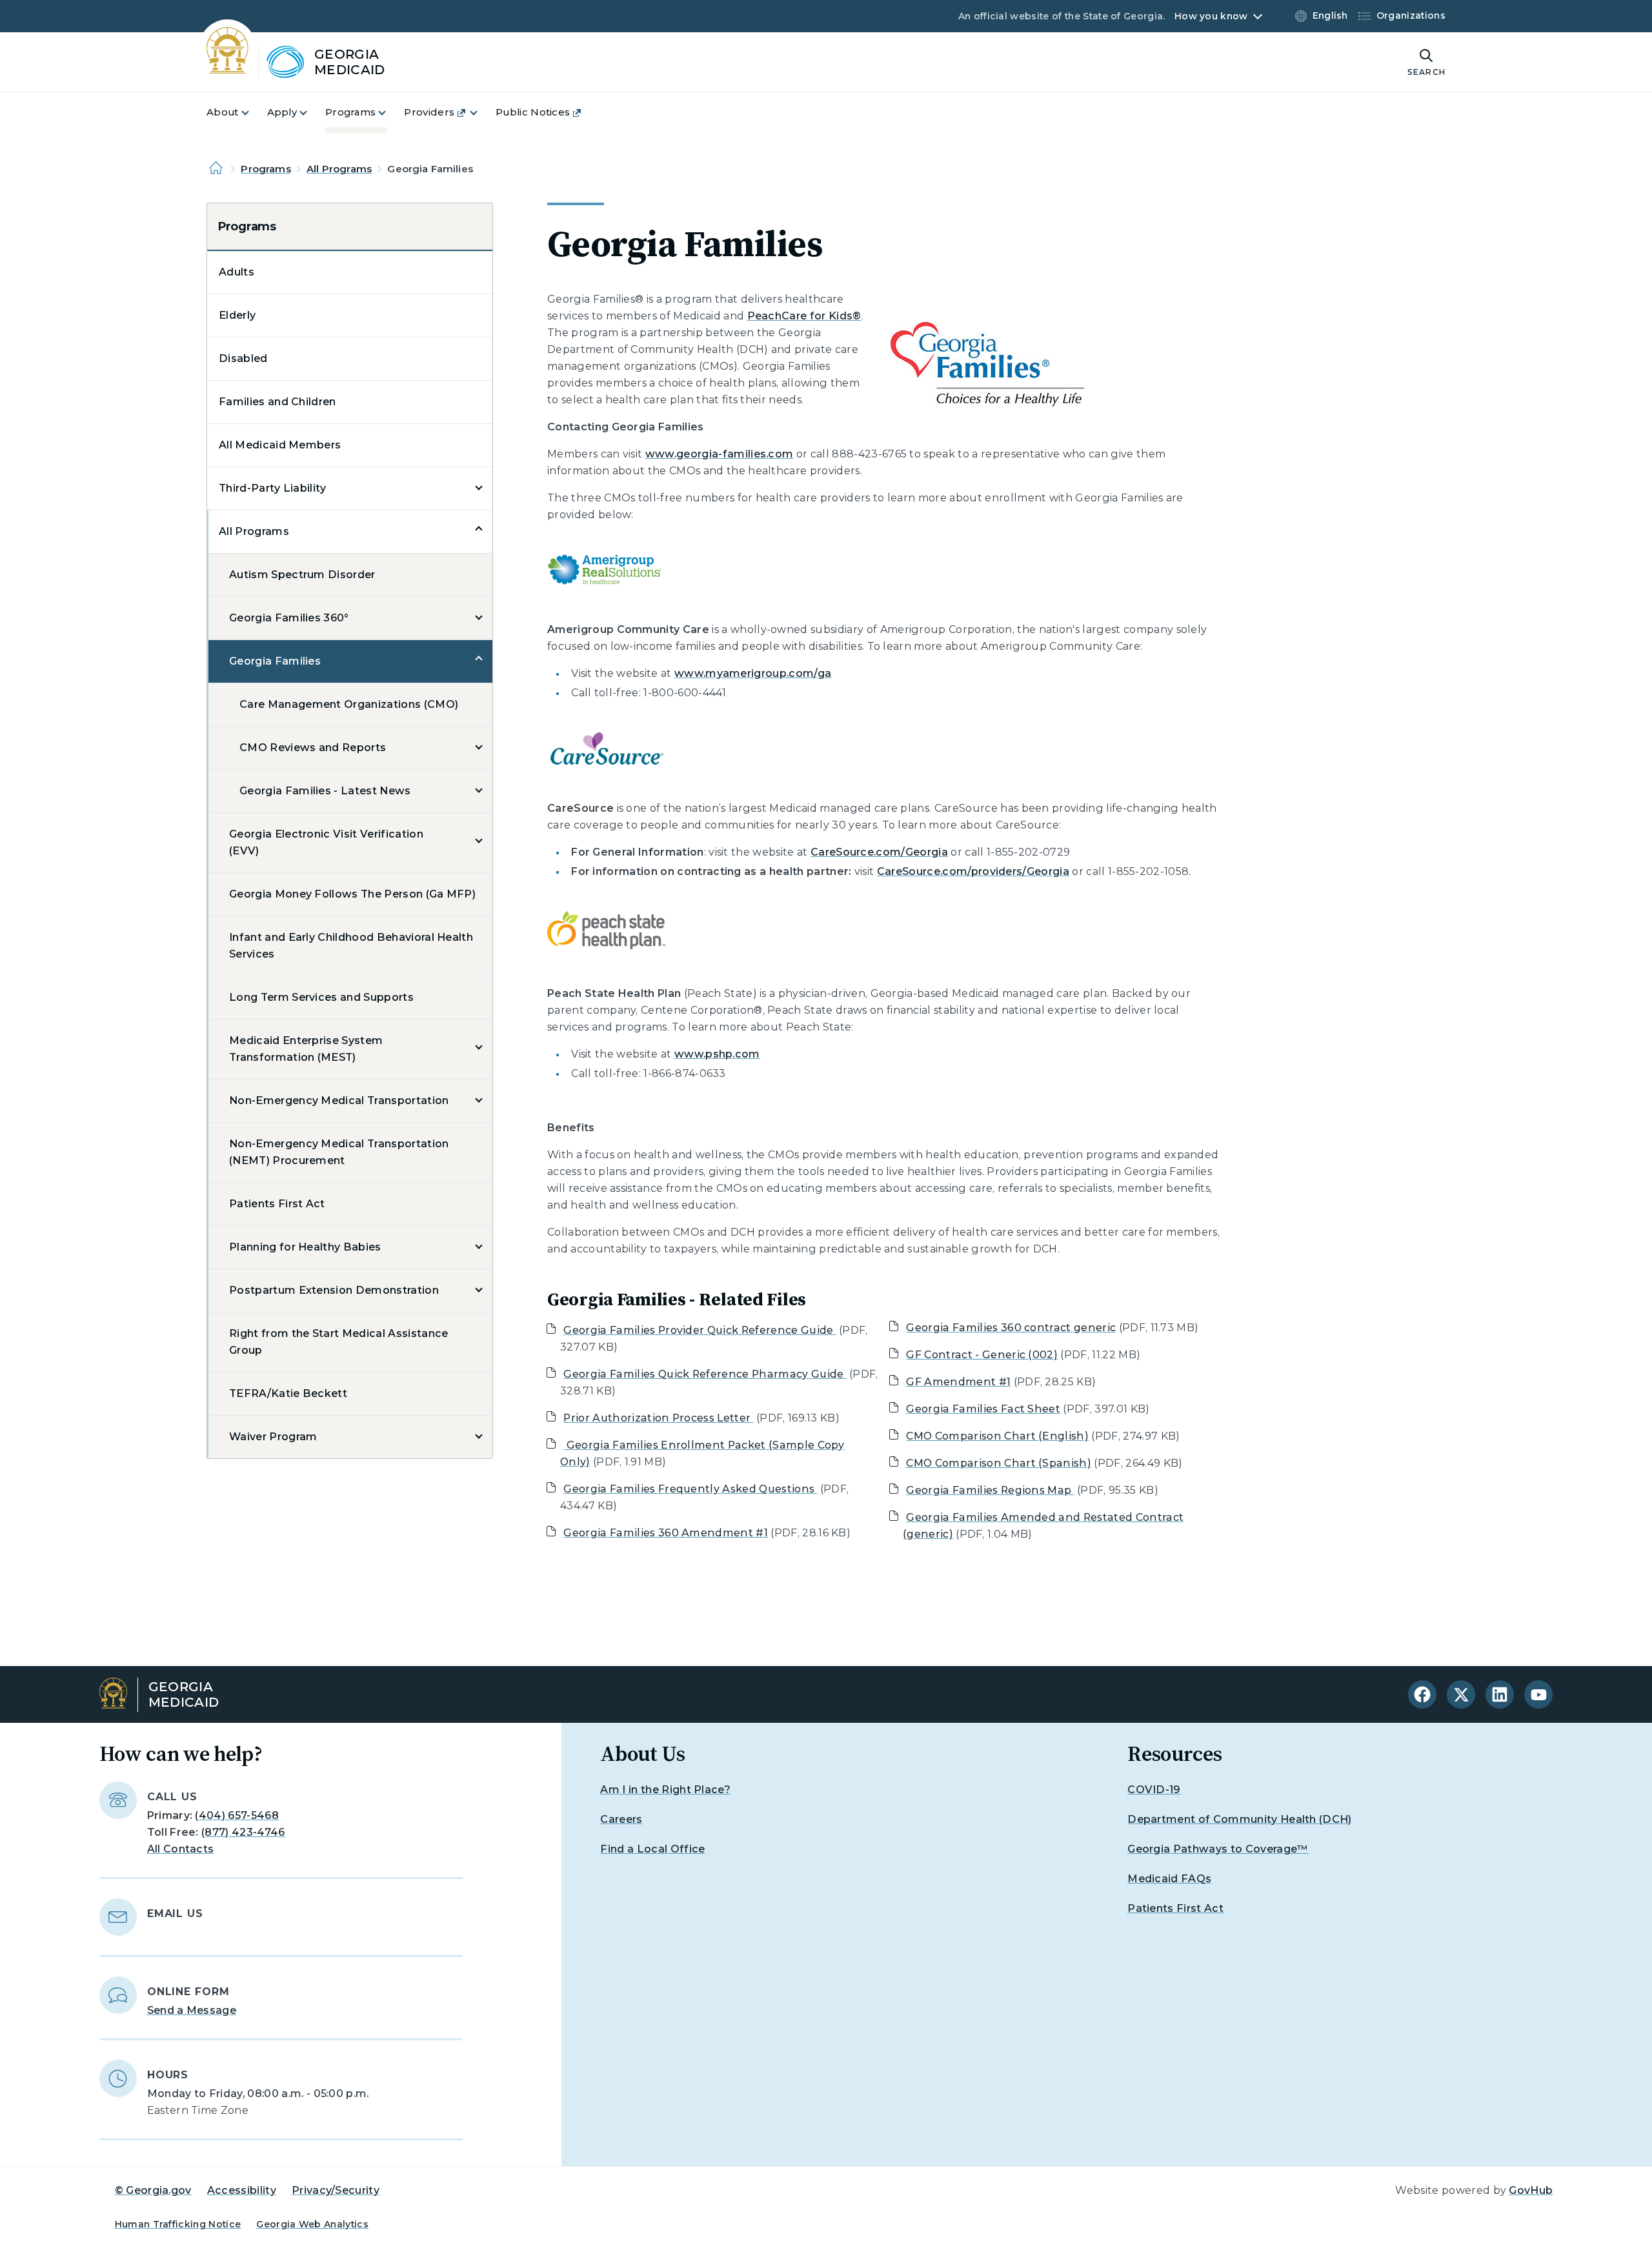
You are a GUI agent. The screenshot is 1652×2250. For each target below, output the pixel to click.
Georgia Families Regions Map (990, 1490)
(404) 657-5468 (237, 1815)
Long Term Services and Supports (321, 997)
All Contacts (181, 1849)
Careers (621, 1819)
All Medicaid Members (280, 445)
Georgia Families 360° (289, 618)
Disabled (243, 358)
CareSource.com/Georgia (879, 852)
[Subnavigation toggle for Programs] (390, 113)
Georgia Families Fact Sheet (983, 1409)
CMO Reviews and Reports (313, 748)
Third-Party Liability (273, 488)
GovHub (1531, 2190)
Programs (266, 169)
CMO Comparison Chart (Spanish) (999, 1463)
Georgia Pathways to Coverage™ (1218, 1849)
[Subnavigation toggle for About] (253, 113)
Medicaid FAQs (1169, 1879)
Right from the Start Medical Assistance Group (338, 1342)
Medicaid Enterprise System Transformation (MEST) (306, 1049)
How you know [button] (1211, 16)
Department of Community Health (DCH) (1240, 1819)
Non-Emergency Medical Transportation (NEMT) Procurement (339, 1152)
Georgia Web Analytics (312, 2224)
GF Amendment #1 (958, 1382)
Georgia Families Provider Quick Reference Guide (700, 1330)
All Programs (339, 169)
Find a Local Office (652, 1849)
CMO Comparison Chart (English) (997, 1436)
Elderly (237, 315)
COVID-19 (1154, 1790)
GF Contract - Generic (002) (982, 1355)
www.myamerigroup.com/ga (753, 673)
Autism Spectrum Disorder (302, 575)
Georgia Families (275, 661)
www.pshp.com (717, 1054)
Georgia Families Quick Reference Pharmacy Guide (705, 1374)
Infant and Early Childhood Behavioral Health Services (351, 946)
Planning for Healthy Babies (305, 1247)
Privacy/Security (336, 2190)
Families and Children (277, 402)
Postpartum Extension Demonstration (334, 1290)
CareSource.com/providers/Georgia (973, 871)
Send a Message (192, 2010)
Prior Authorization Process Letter (658, 1418)
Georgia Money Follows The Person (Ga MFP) (352, 894)
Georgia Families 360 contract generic (1011, 1328)
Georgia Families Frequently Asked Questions (690, 1489)
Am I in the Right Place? (665, 1790)
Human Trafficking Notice (178, 2224)
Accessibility (242, 2190)
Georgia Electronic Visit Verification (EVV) (326, 842)
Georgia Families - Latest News (325, 791)
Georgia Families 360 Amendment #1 (666, 1533)
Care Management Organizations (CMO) (349, 704)
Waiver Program (273, 1437)
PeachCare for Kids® (804, 316)
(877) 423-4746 (243, 1832)
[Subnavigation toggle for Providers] (481, 113)
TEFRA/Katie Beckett (288, 1393)
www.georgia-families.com (720, 454)
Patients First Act (277, 1204)
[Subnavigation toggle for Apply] (311, 113)
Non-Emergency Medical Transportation (339, 1100)
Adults (237, 272)
